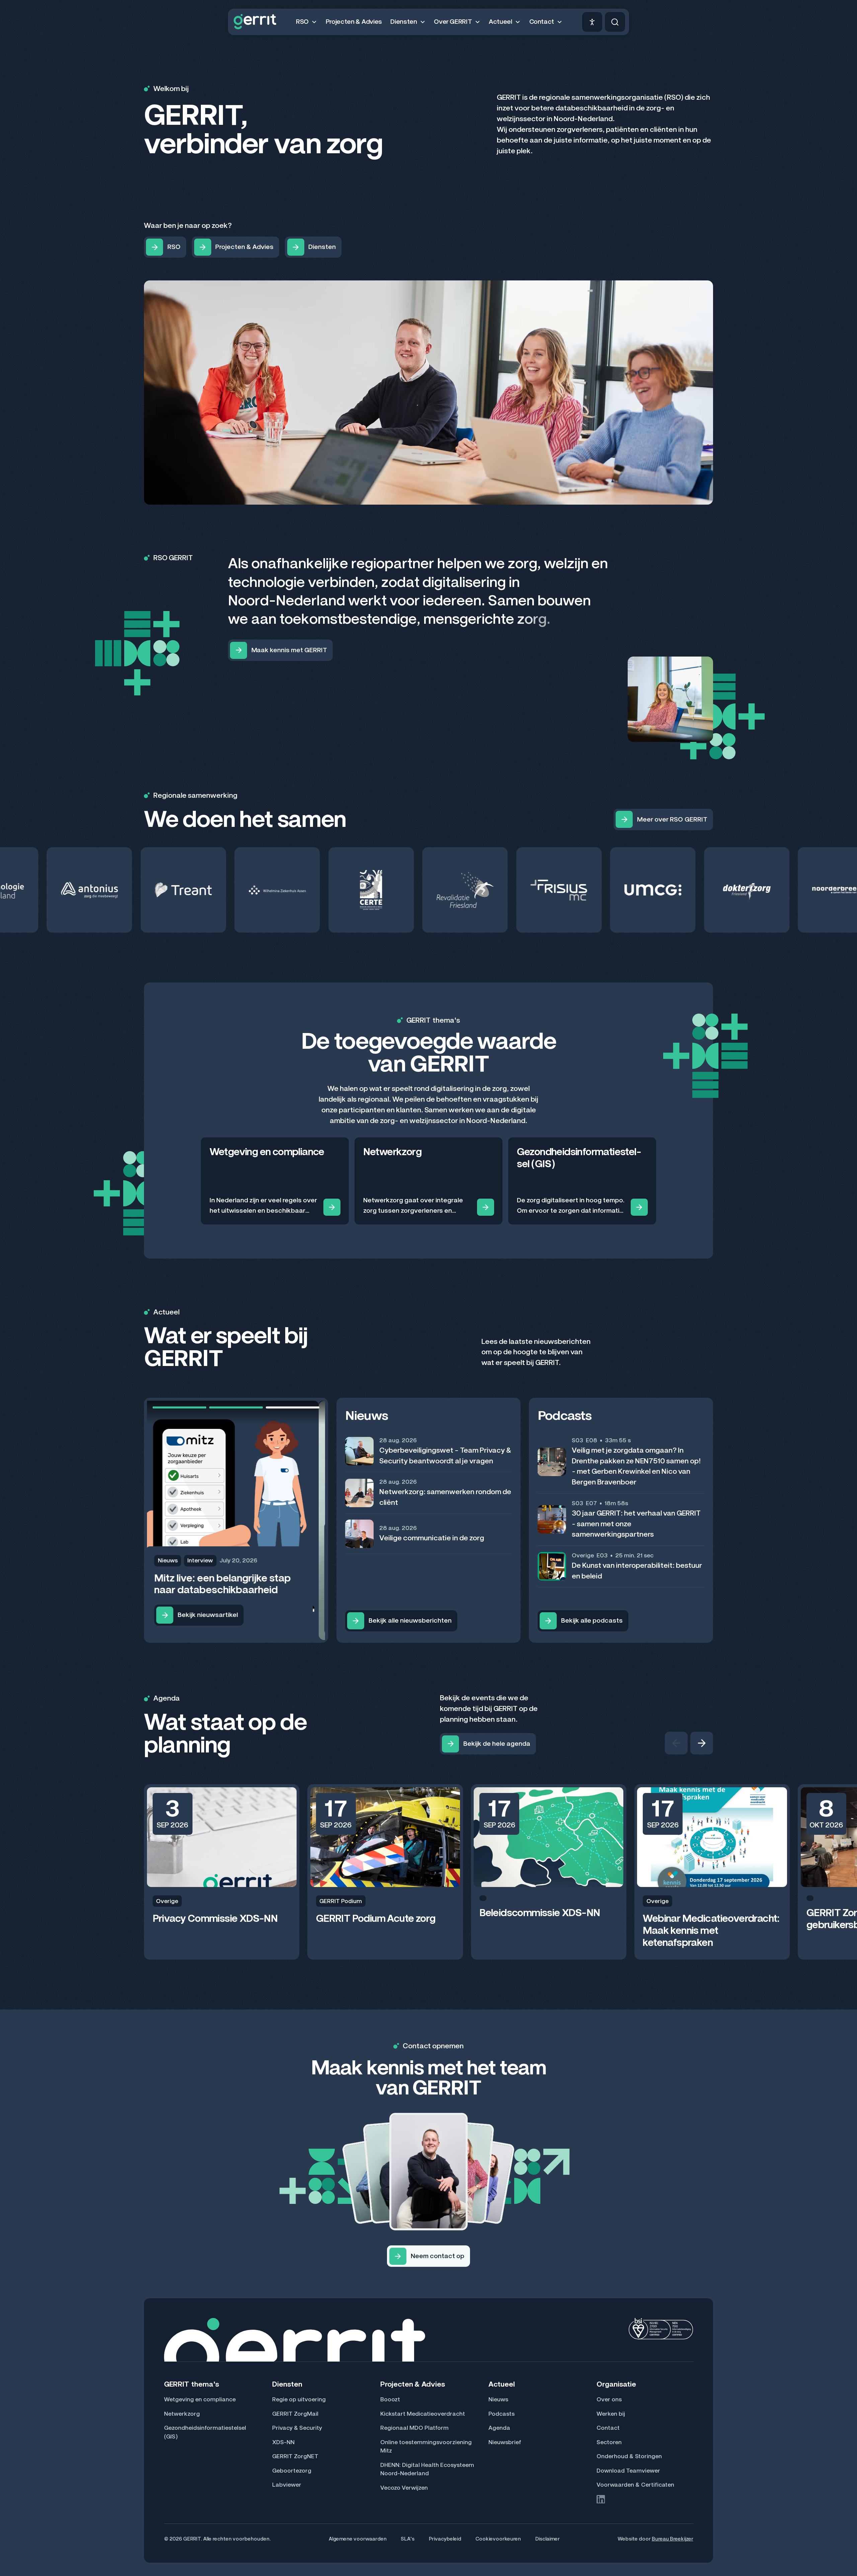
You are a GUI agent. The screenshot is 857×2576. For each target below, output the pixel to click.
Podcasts (501, 2414)
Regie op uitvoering (299, 2399)
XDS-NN (283, 2442)
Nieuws (498, 2399)
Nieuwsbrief (505, 2442)
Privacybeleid (445, 2539)
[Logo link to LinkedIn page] (601, 2499)
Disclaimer (548, 2539)
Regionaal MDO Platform (414, 2428)
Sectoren (609, 2442)
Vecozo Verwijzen (404, 2488)
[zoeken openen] (615, 22)
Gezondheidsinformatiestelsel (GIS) (205, 2432)
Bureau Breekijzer (673, 2539)
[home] (255, 22)
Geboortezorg (292, 2471)
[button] (306, 22)
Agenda (499, 2428)
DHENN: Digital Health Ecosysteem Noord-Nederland (427, 2469)
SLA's (408, 2539)
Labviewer (287, 2485)
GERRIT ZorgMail (295, 2414)
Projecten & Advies (354, 22)
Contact (608, 2428)
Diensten (287, 2384)
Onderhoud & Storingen (629, 2456)
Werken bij (611, 2414)
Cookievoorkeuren (498, 2539)
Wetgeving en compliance (200, 2399)
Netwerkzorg (182, 2414)
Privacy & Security (297, 2428)
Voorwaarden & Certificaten (635, 2485)
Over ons (609, 2399)
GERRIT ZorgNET (295, 2456)
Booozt (390, 2399)
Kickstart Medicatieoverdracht (423, 2414)
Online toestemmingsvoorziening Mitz (426, 2446)
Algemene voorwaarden (358, 2539)
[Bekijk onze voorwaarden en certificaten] (661, 2329)
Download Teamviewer (628, 2471)
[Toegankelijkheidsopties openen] (592, 22)
